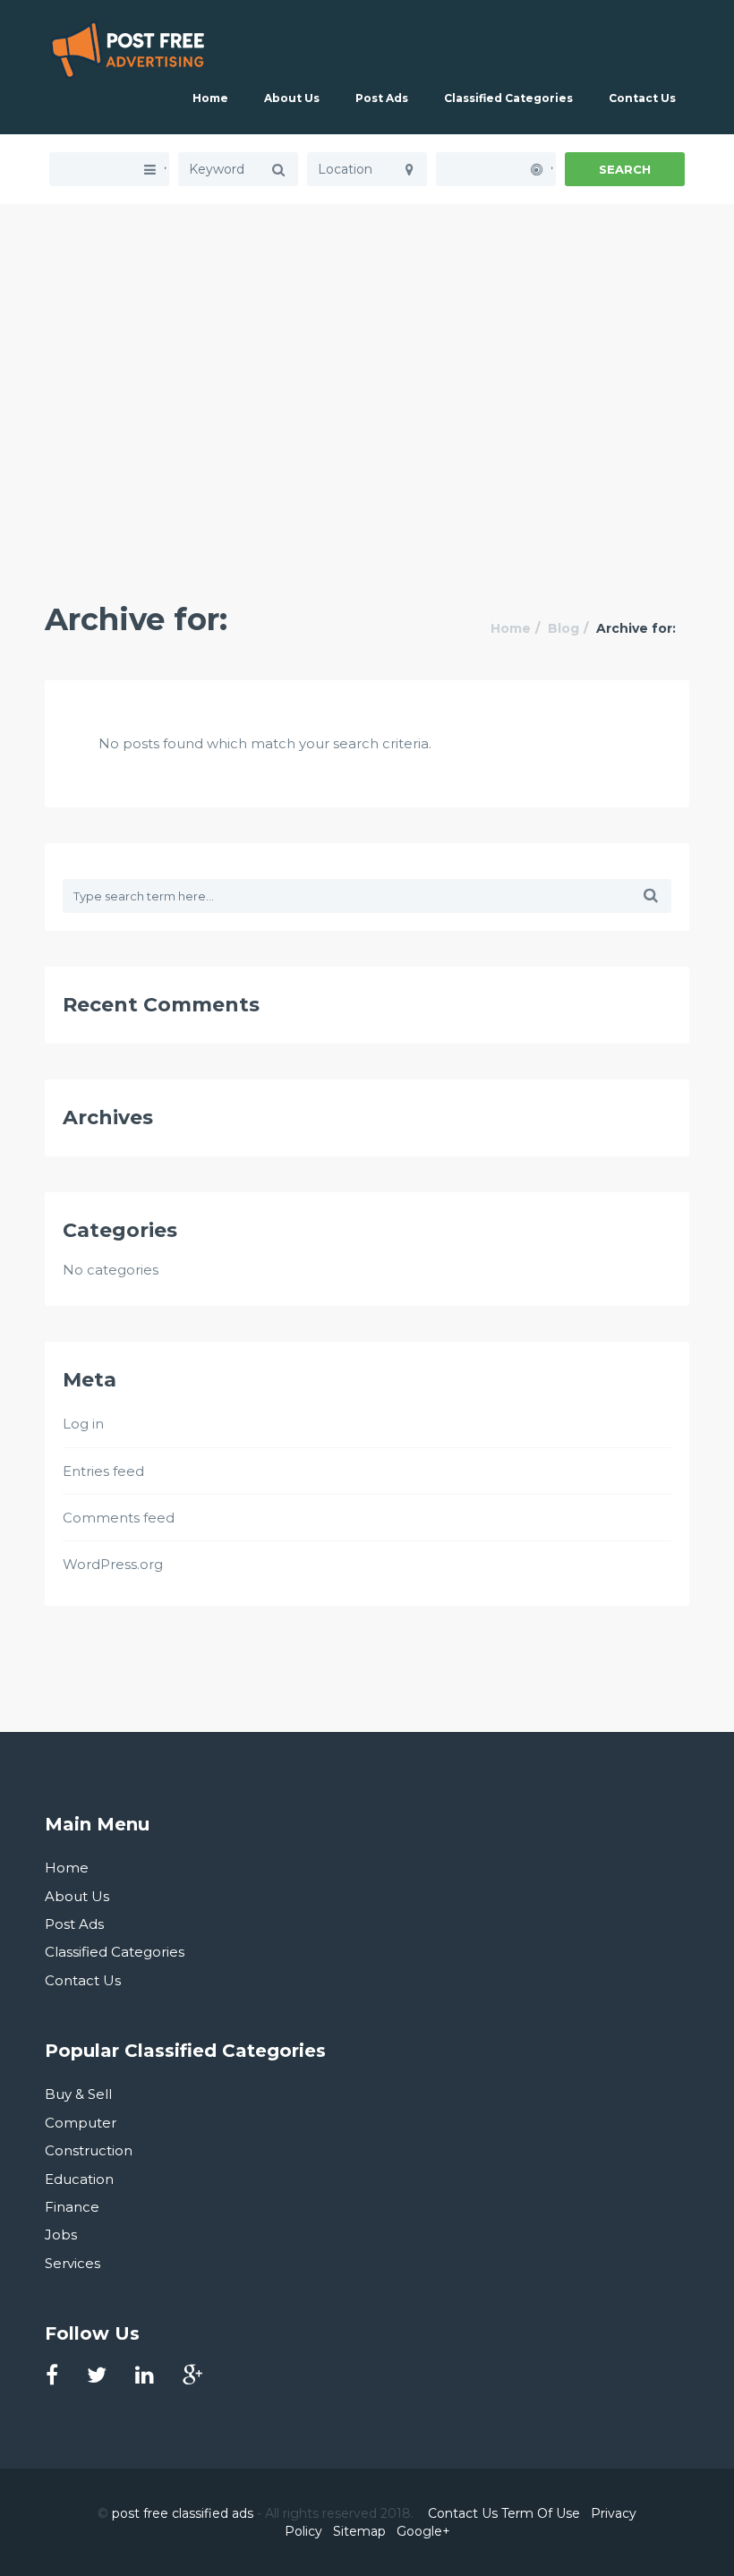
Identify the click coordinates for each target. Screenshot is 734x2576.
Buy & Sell (78, 2094)
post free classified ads (183, 2513)
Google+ (423, 2531)
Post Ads (382, 98)
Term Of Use (541, 2513)
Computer (81, 2123)
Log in (83, 1424)
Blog (563, 628)
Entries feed (103, 1471)
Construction (89, 2150)
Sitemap (359, 2531)
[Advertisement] (367, 329)
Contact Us (642, 98)
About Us (292, 98)
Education (79, 2179)
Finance (72, 2207)
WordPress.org (113, 1564)
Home (210, 98)
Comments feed (119, 1518)
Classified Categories (508, 98)
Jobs (61, 2235)
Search (625, 169)
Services (73, 2263)
